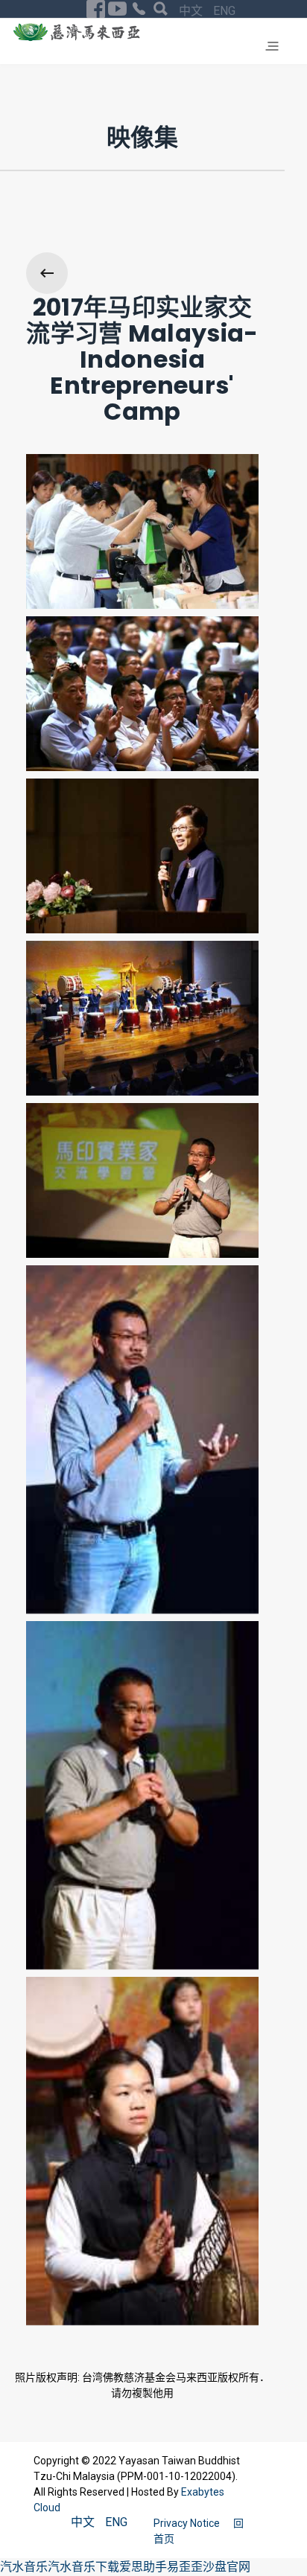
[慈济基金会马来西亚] (77, 32)
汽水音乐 (24, 2567)
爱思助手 (143, 2567)
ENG (224, 11)
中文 (192, 11)
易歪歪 (185, 2567)
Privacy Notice (188, 2523)
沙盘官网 (227, 2567)
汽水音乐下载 (83, 2567)
